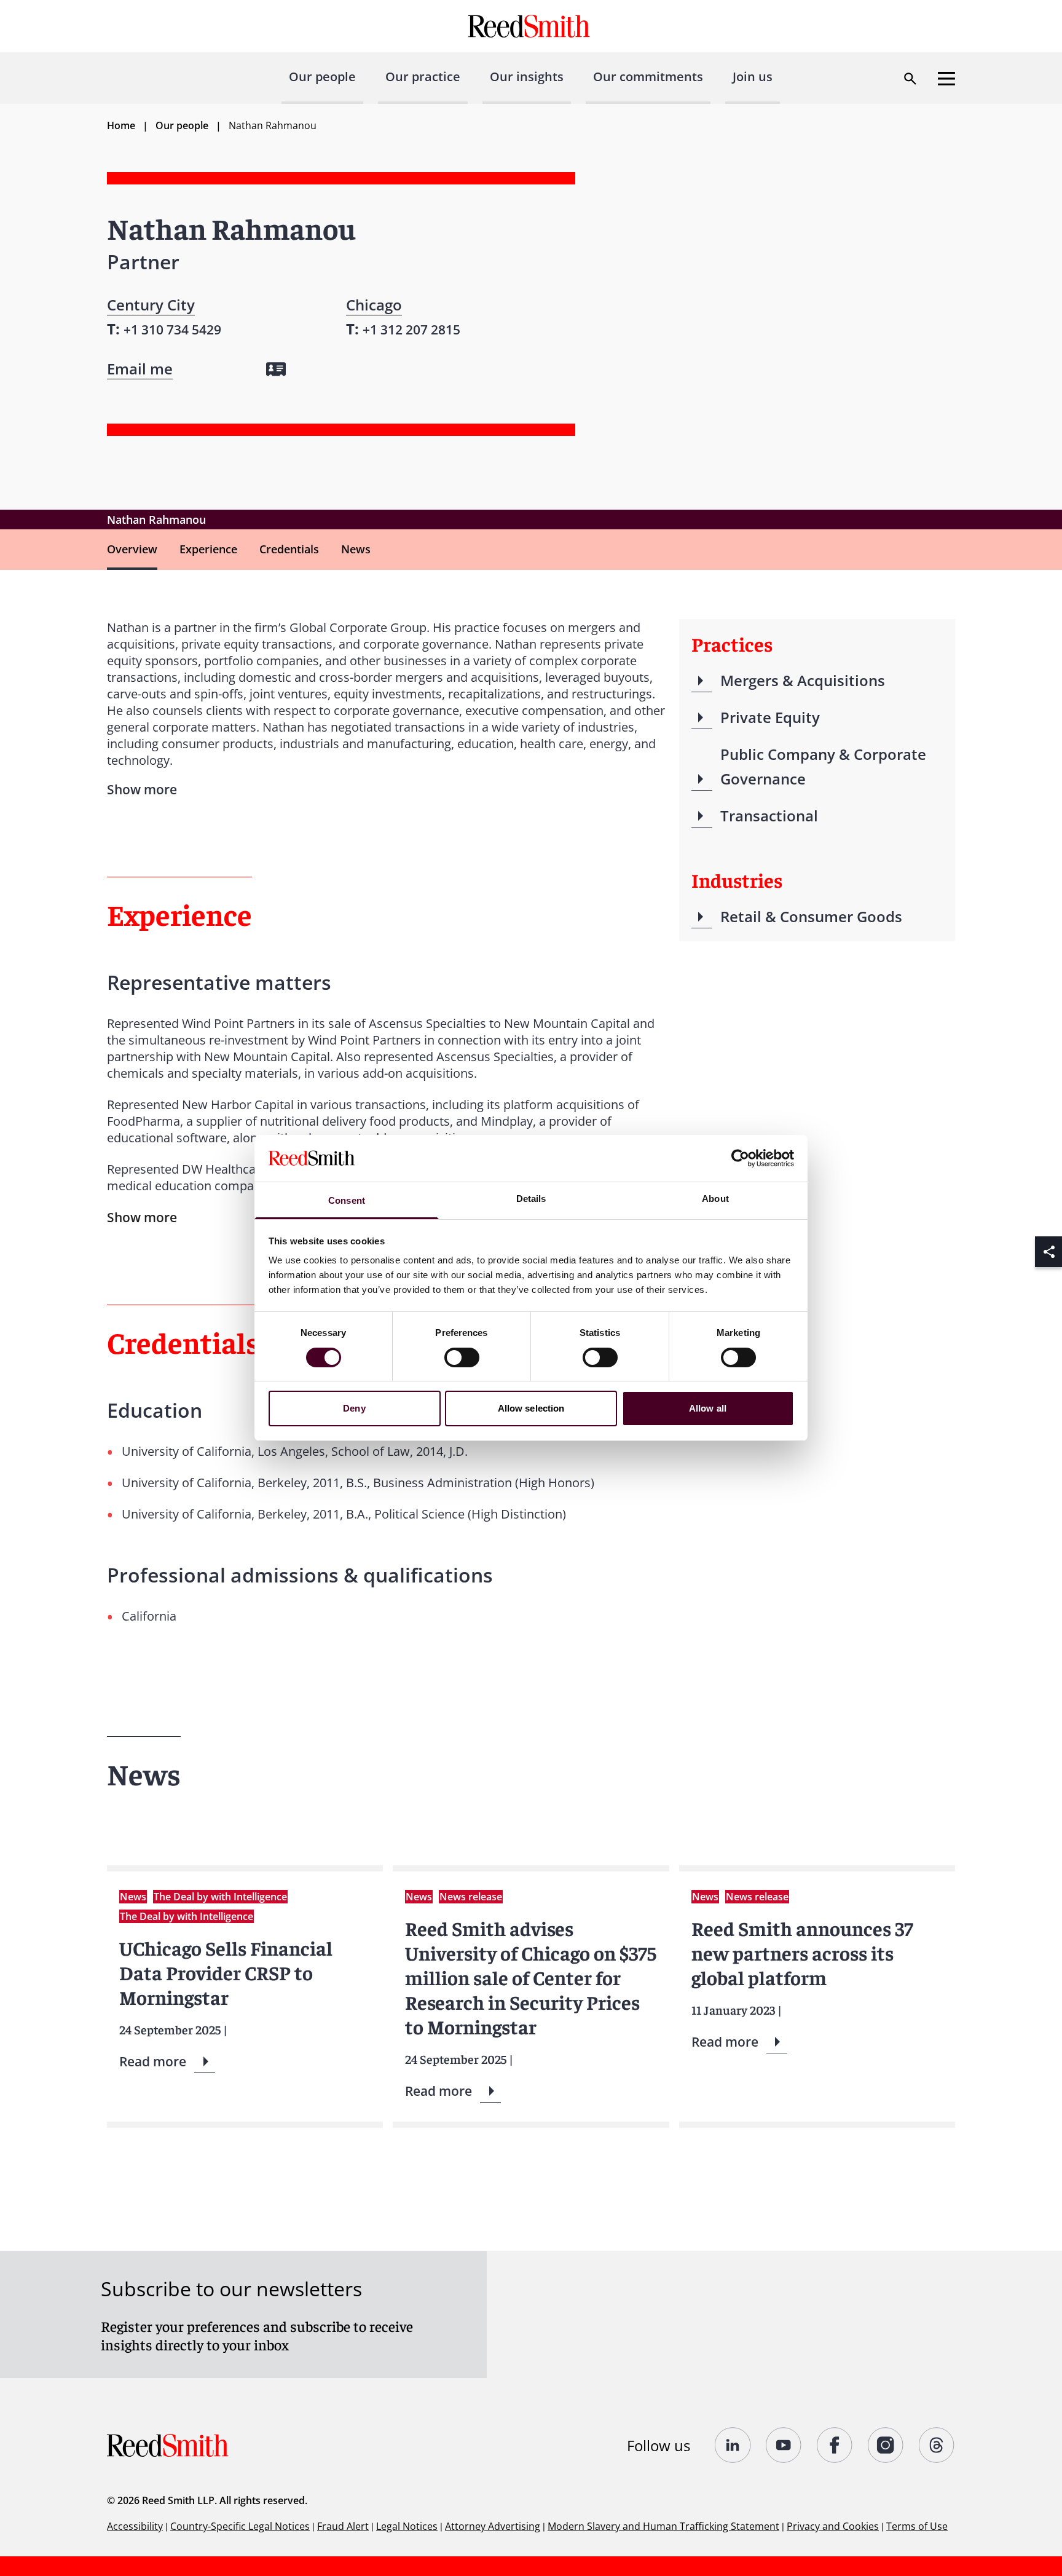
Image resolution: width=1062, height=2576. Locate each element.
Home (121, 125)
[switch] (462, 1357)
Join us (753, 77)
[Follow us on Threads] (937, 2445)
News (356, 549)
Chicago (374, 305)
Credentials (289, 549)
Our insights (527, 77)
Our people (322, 77)
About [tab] (715, 1199)
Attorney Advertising (493, 2526)
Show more (142, 1217)
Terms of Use (917, 2526)
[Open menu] (946, 79)
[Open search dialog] (910, 79)
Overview (132, 549)
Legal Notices (407, 2526)
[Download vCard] (276, 369)
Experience (208, 549)
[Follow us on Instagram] (886, 2445)
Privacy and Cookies (833, 2526)
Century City (151, 305)
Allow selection (531, 1409)
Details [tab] (531, 1199)
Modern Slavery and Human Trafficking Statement (663, 2526)
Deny (354, 1409)
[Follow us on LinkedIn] (733, 2445)
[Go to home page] (531, 26)
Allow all (708, 1409)
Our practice (423, 77)
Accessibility (135, 2526)
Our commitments (648, 77)
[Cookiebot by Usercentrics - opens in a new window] (740, 1158)
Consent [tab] (347, 1201)
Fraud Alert (343, 2526)
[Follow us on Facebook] (835, 2445)
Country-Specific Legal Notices (240, 2526)
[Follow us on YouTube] (784, 2445)
